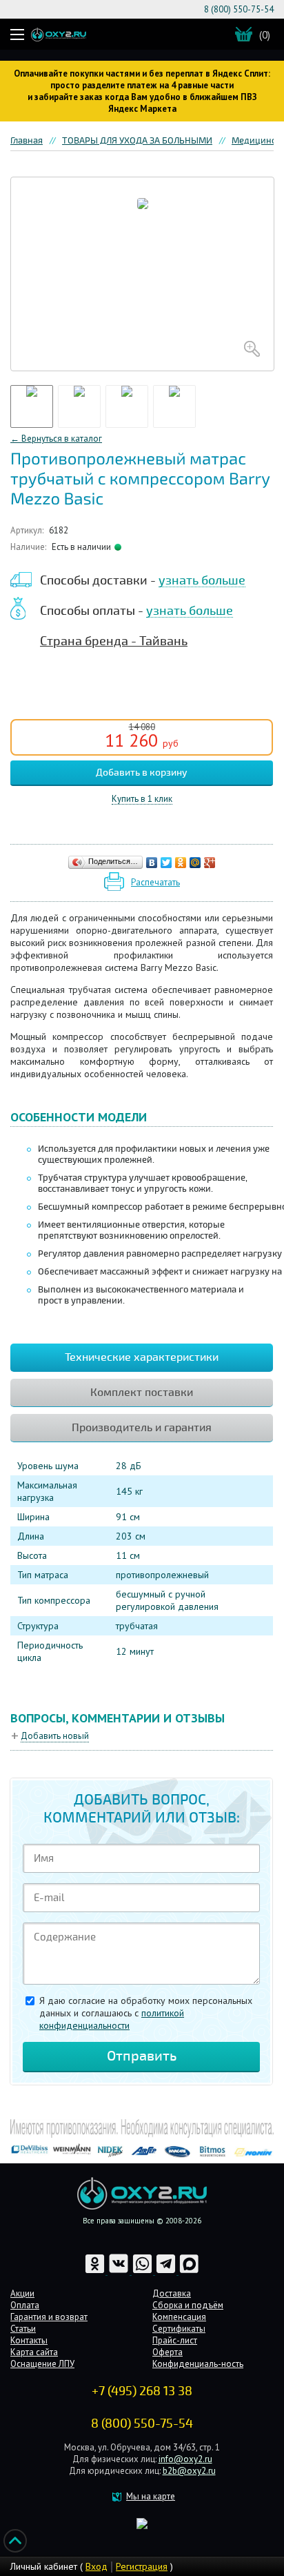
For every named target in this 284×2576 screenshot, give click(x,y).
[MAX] (189, 2271)
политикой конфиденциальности (112, 2019)
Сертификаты (179, 2329)
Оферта (168, 2352)
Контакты (29, 2340)
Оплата (25, 2305)
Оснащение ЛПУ (42, 2364)
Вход (97, 2566)
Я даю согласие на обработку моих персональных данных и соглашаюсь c (146, 2013)
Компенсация (179, 2317)
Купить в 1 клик (142, 799)
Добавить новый (55, 1736)
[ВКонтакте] (152, 863)
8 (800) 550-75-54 (239, 9)
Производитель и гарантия (142, 1428)
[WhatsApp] (143, 2271)
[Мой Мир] (195, 863)
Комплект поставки (142, 1393)
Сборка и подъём (188, 2305)
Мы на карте (151, 2496)
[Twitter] (166, 863)
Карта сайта (34, 2352)
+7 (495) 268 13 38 (142, 2391)
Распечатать (155, 882)
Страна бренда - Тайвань (114, 641)
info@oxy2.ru (185, 2459)
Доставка (172, 2293)
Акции (22, 2293)
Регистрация (142, 2566)
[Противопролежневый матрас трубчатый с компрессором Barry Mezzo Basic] (142, 274)
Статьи (23, 2329)
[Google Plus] (210, 863)
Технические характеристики (142, 1357)
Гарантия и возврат (49, 2317)
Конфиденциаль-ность (198, 2364)
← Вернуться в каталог (56, 439)
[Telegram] (167, 2271)
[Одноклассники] (181, 863)
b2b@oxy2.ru (189, 2471)
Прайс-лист (175, 2340)
